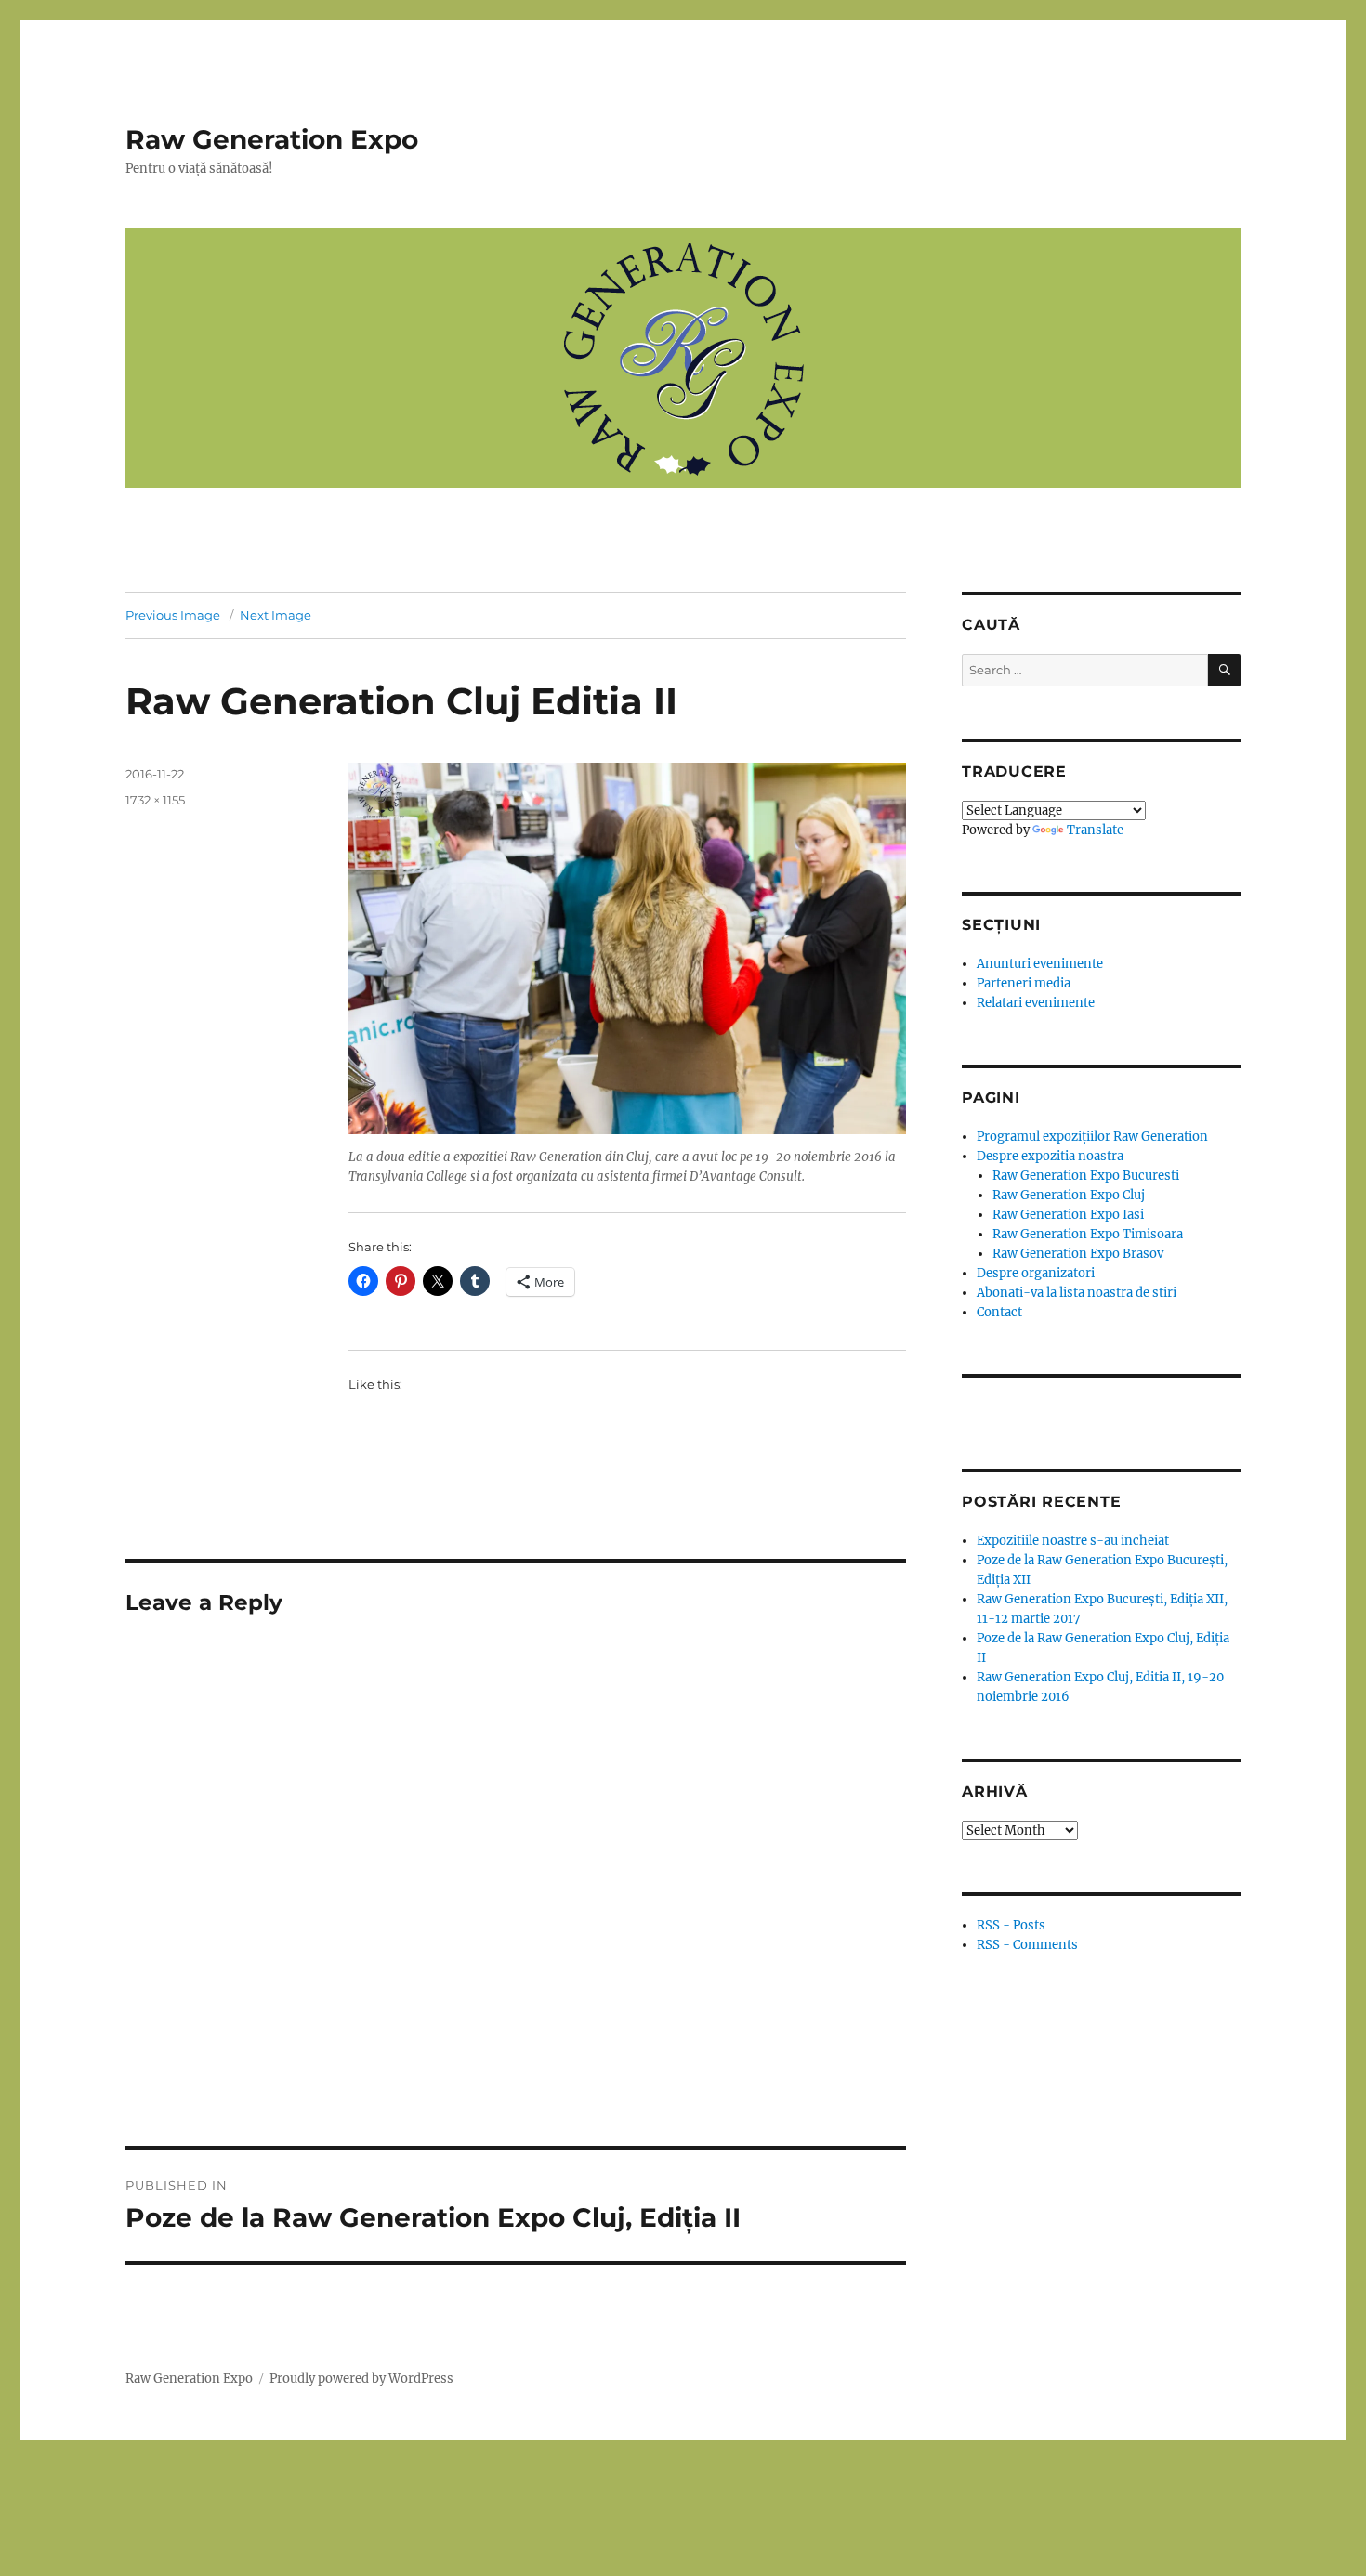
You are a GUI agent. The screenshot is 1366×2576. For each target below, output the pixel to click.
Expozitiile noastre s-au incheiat (1073, 1541)
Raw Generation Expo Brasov (1078, 1254)
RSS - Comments (1027, 1945)
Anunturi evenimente (1040, 964)
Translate (1095, 830)
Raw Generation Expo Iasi (1068, 1215)
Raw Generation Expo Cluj (1069, 1195)
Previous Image (173, 615)
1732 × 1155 (155, 800)
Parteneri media (1024, 983)
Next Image (276, 615)
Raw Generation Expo (272, 139)
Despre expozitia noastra (1050, 1156)
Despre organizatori (1036, 1273)
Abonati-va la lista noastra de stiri (1077, 1293)
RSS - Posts (1011, 1925)
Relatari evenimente (1036, 1003)
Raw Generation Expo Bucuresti (1086, 1176)
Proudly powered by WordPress (361, 2379)
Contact (999, 1312)
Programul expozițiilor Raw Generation (1092, 1137)
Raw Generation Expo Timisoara (1088, 1234)
